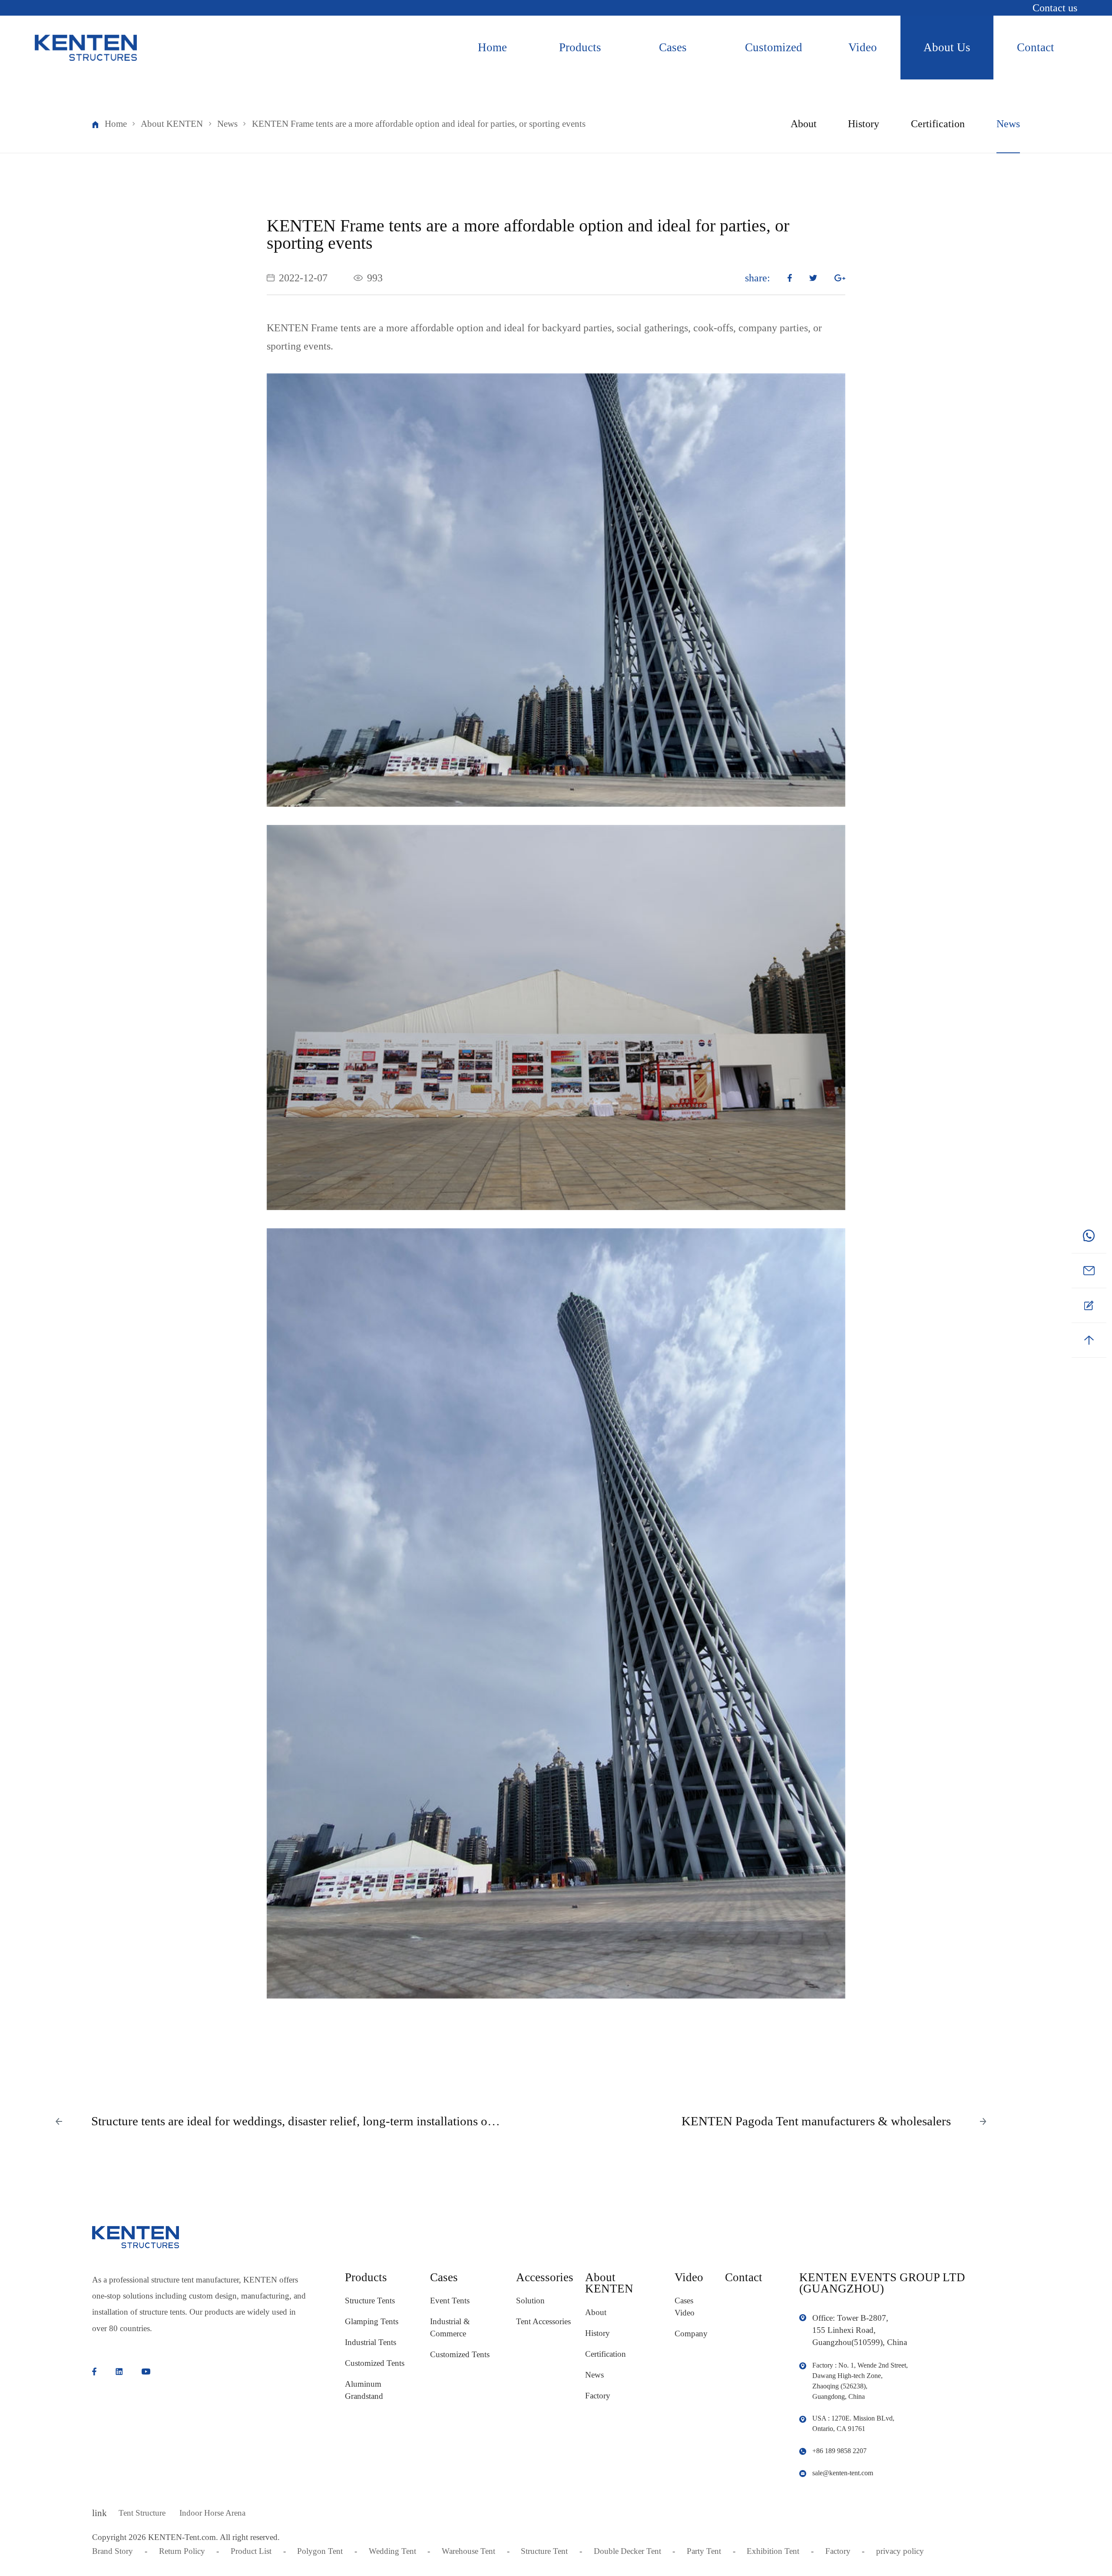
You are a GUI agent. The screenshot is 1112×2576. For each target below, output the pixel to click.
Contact (1036, 47)
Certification (938, 124)
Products (580, 47)
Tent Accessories (543, 2321)
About (804, 124)
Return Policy (182, 2551)
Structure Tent (544, 2551)
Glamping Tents (372, 2321)
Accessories (545, 2277)
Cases (673, 47)
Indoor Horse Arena (212, 2513)
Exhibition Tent (773, 2551)
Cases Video (685, 2307)
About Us (947, 47)
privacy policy (900, 2551)
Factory (598, 2396)
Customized (774, 47)
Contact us (1055, 8)
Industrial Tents (371, 2342)
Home (492, 47)
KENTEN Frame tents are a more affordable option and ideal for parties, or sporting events (419, 124)
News (227, 124)
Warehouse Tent (468, 2551)
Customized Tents (375, 2363)
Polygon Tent (320, 2551)
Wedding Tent (392, 2551)
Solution (530, 2301)
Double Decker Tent (627, 2551)
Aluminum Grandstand (364, 2390)
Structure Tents (370, 2301)
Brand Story (113, 2551)
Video (863, 47)
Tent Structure (142, 2513)
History (864, 124)
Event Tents (450, 2301)
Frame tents (336, 328)
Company (691, 2334)
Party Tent (704, 2551)
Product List (251, 2551)
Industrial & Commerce (450, 2327)
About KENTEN (172, 124)
